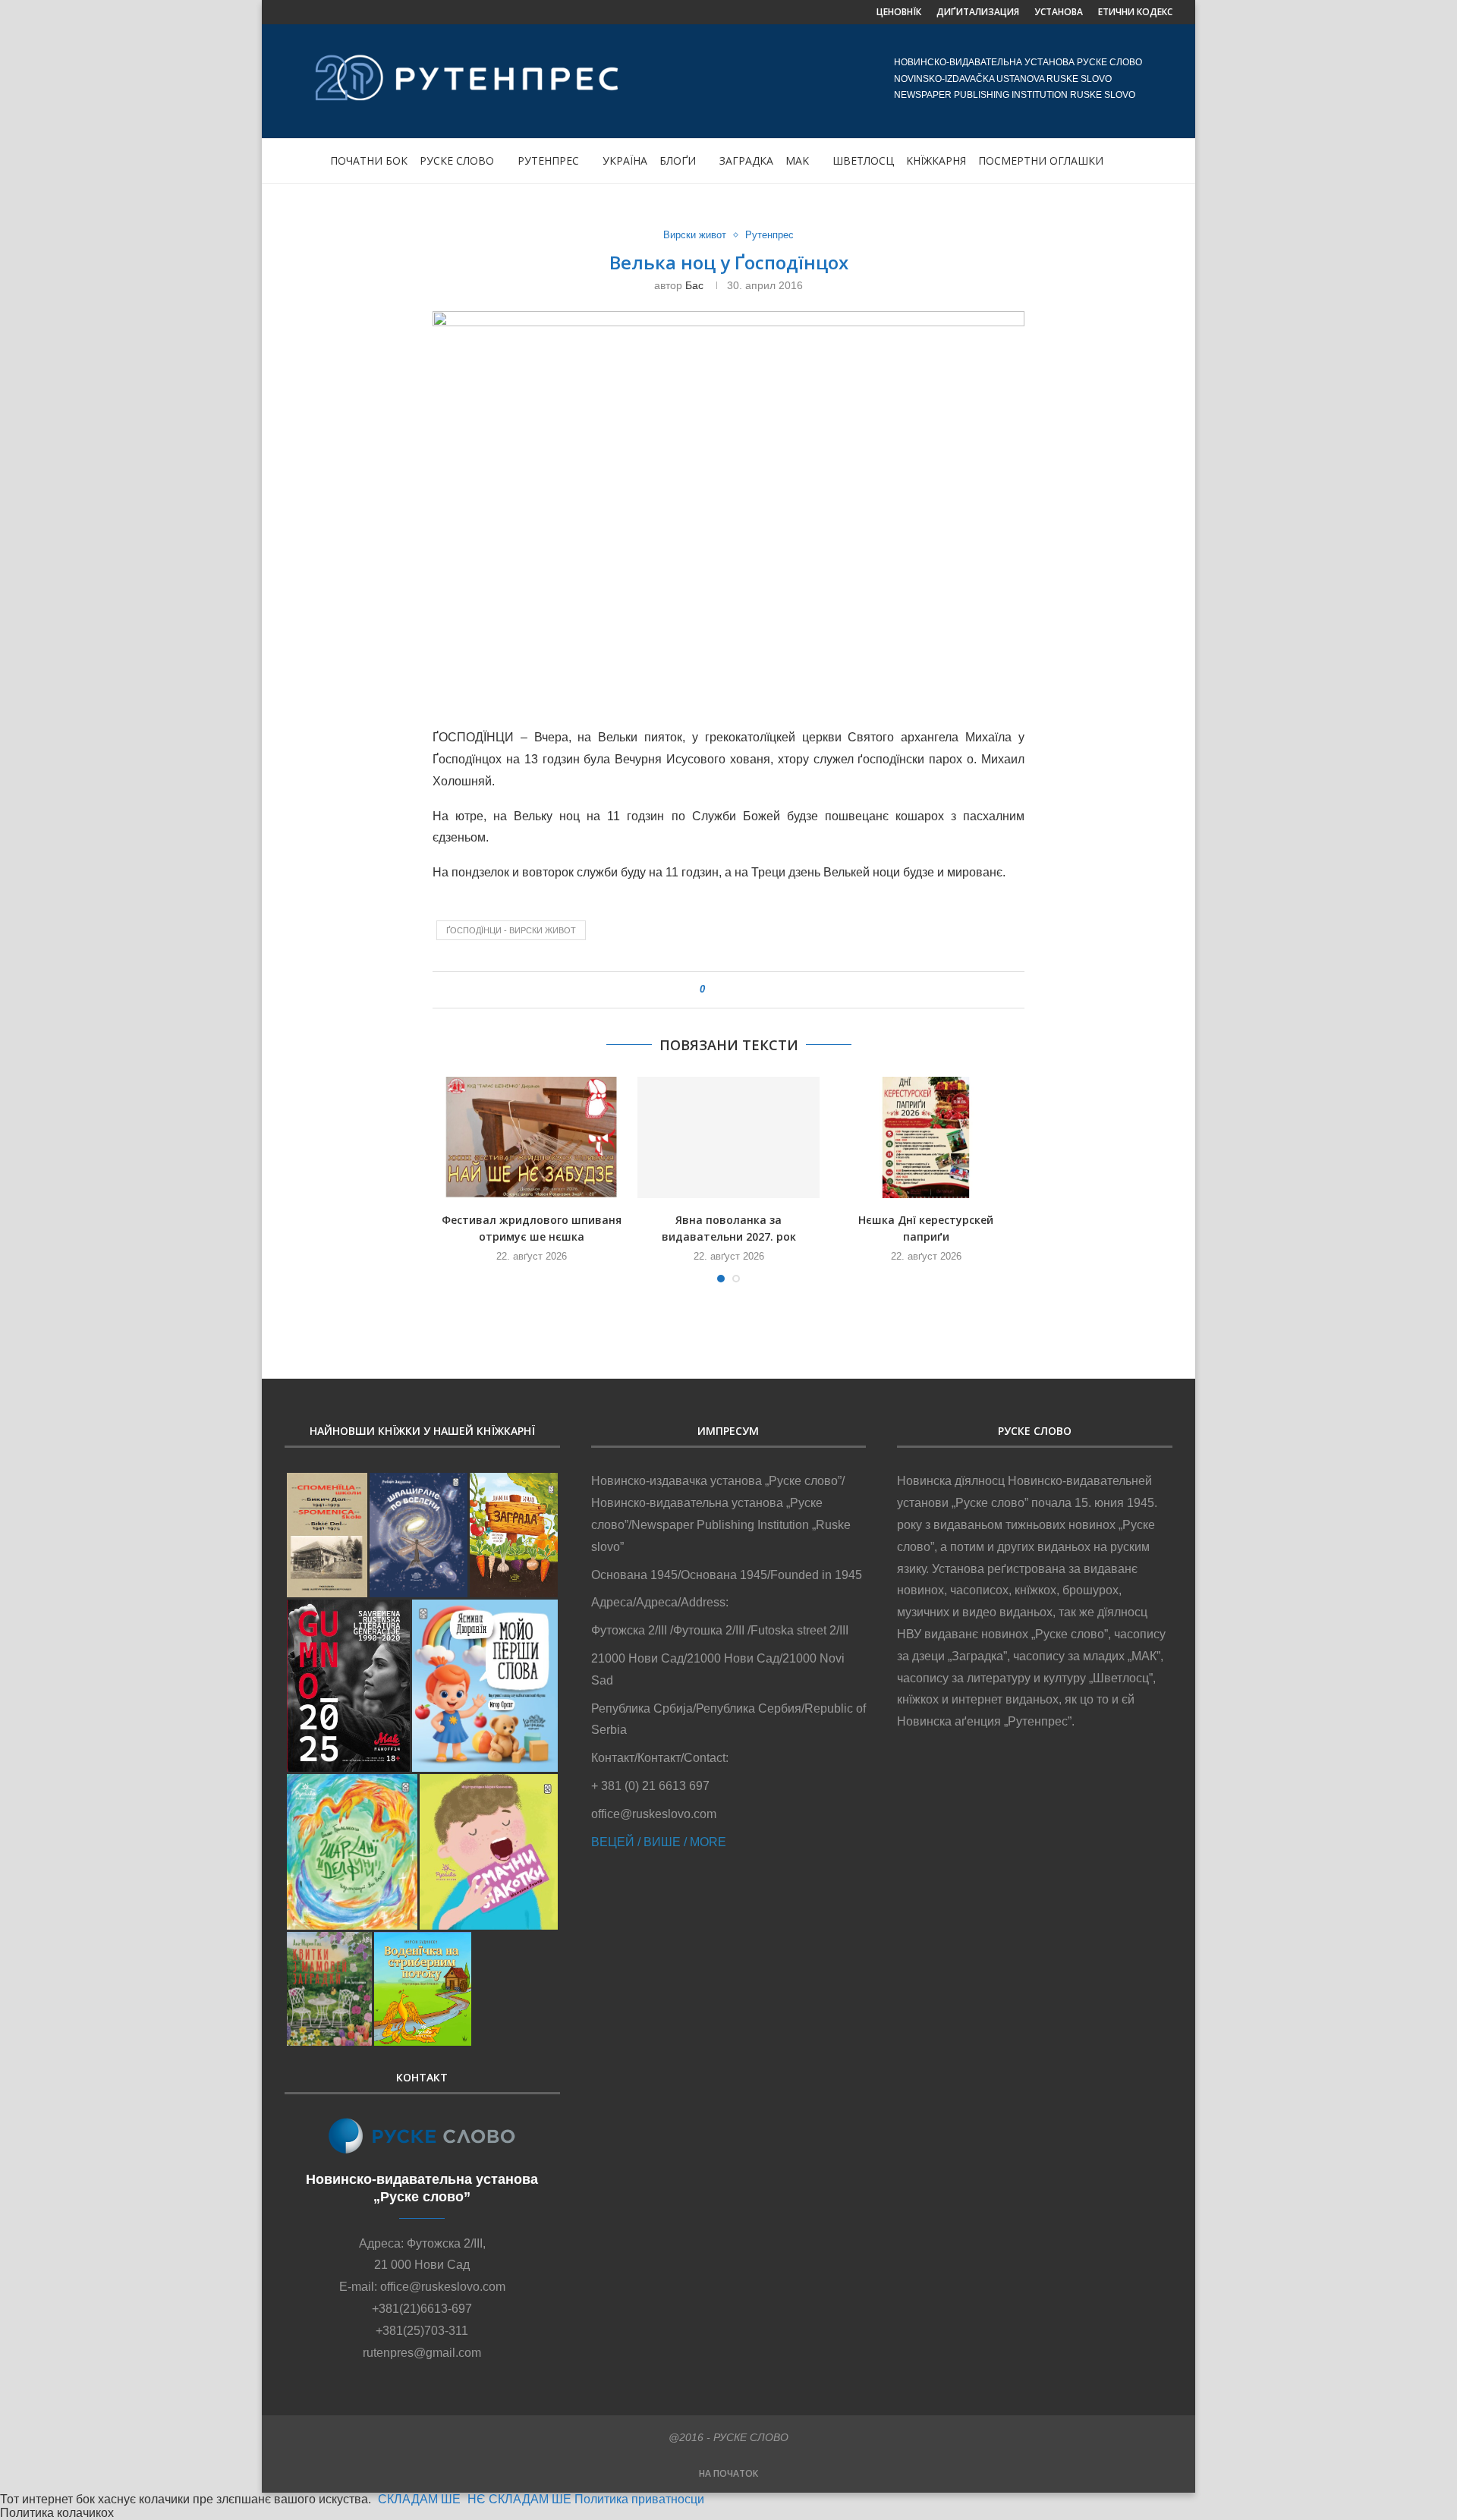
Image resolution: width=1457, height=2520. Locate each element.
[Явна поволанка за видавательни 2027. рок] (728, 1137)
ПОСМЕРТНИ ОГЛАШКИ (1041, 160)
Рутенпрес (548, 160)
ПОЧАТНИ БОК (369, 160)
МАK (797, 160)
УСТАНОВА (1059, 12)
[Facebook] (290, 12)
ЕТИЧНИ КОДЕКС (1135, 12)
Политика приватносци (639, 2499)
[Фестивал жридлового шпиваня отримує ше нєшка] (531, 1137)
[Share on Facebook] (724, 990)
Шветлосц (863, 160)
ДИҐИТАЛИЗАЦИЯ (978, 12)
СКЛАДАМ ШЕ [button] (419, 2499)
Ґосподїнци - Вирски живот (511, 930)
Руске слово (457, 160)
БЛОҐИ (678, 160)
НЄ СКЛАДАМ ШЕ (519, 2499)
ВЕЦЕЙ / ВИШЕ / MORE (659, 1842)
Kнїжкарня (936, 160)
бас (694, 285)
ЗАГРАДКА (746, 160)
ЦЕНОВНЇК (899, 12)
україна (625, 160)
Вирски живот (695, 235)
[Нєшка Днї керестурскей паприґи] (926, 1137)
